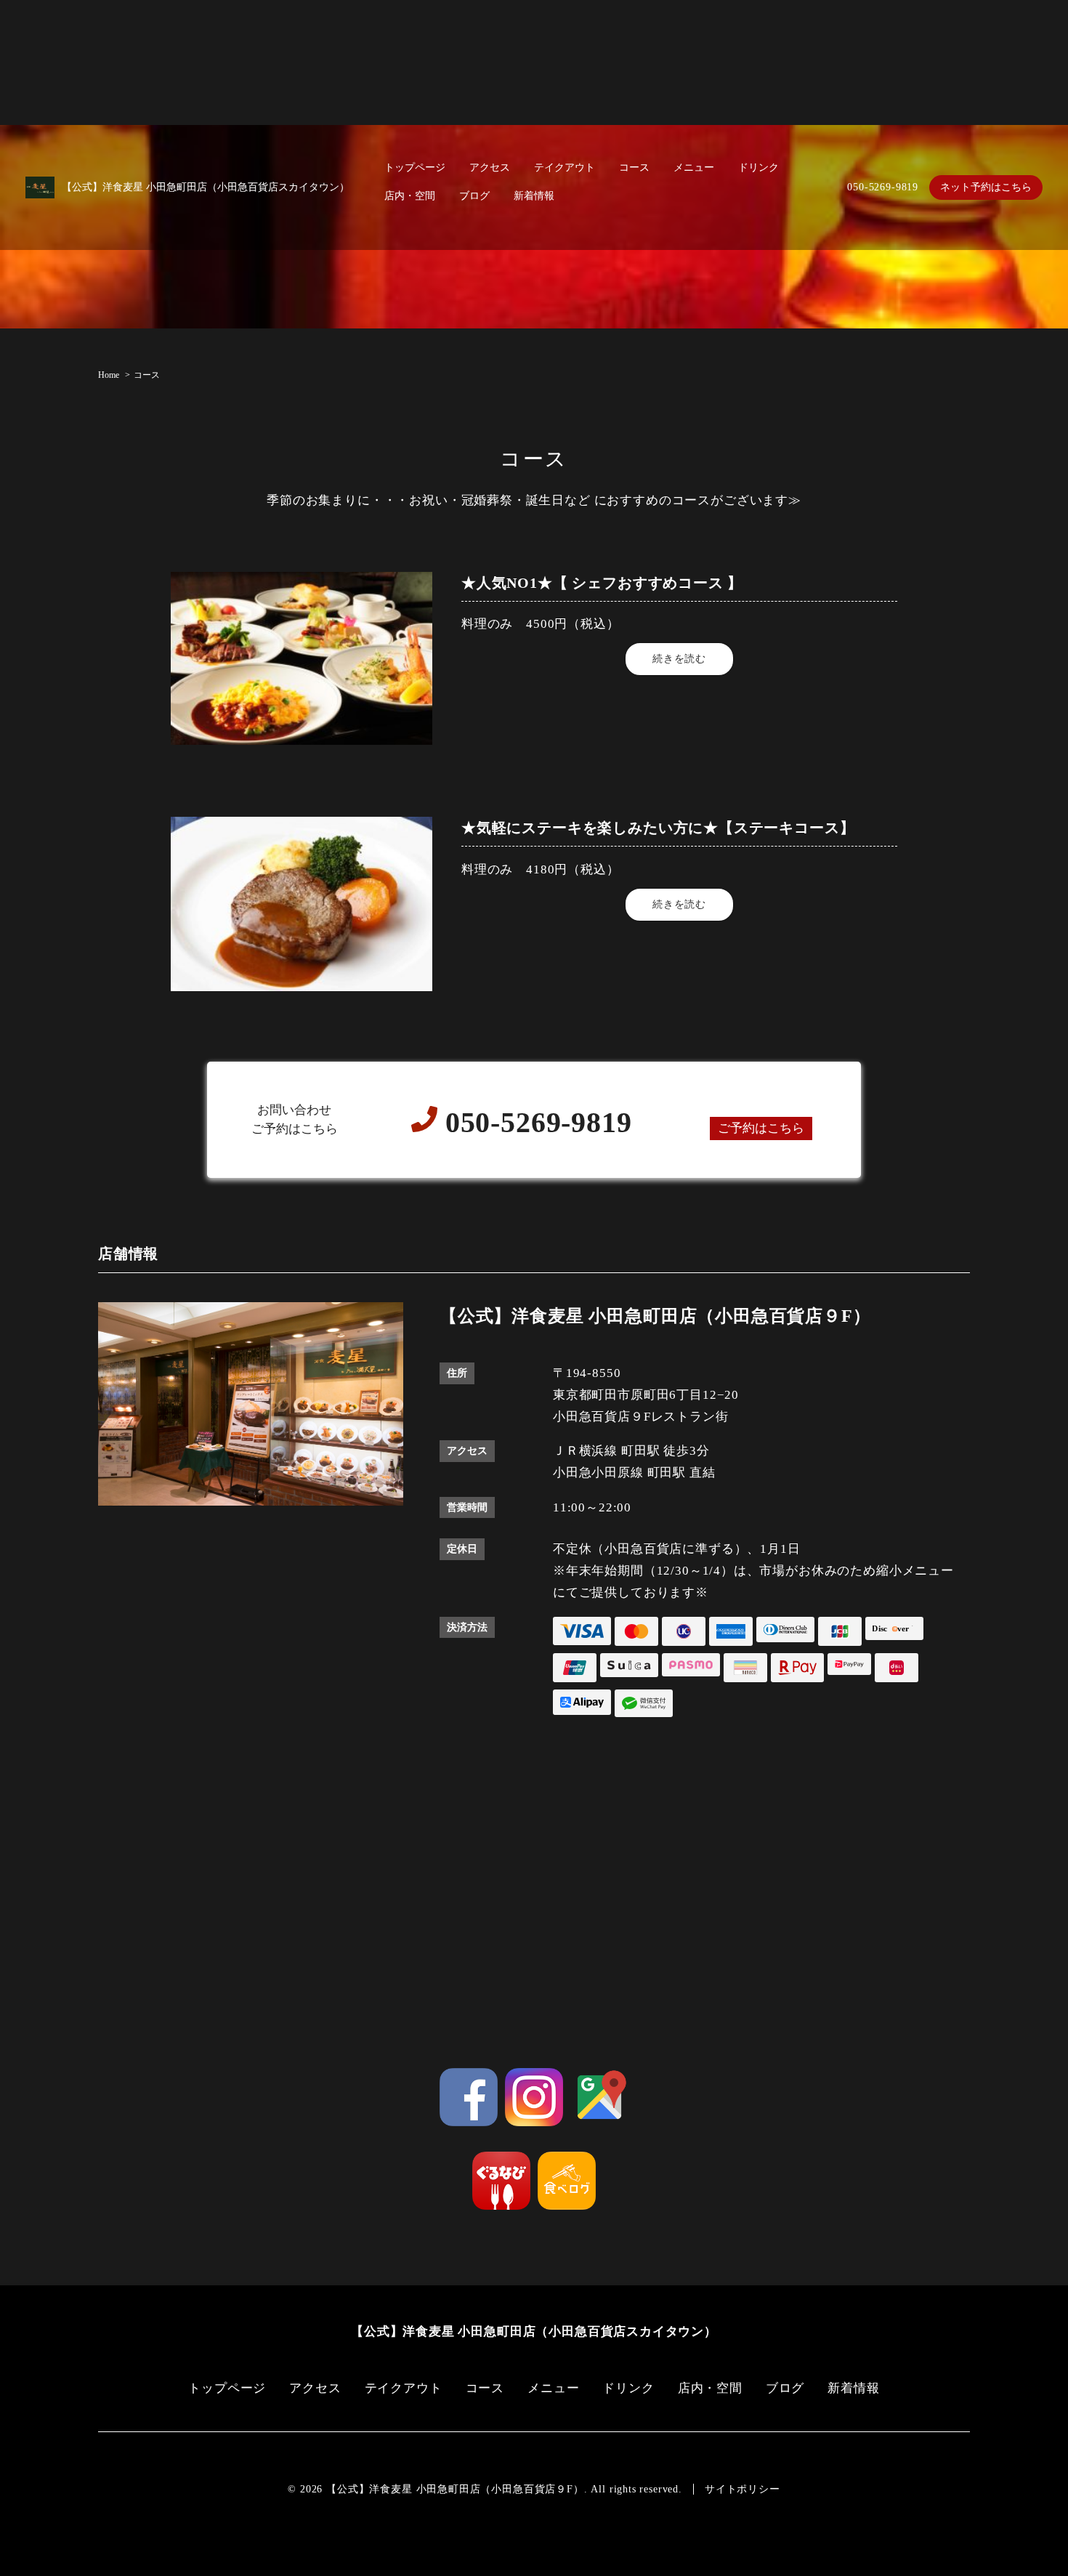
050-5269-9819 (883, 187)
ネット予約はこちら (986, 187)
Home (109, 375)
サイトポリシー (743, 2489)
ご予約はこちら (761, 1128)
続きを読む (679, 659)
